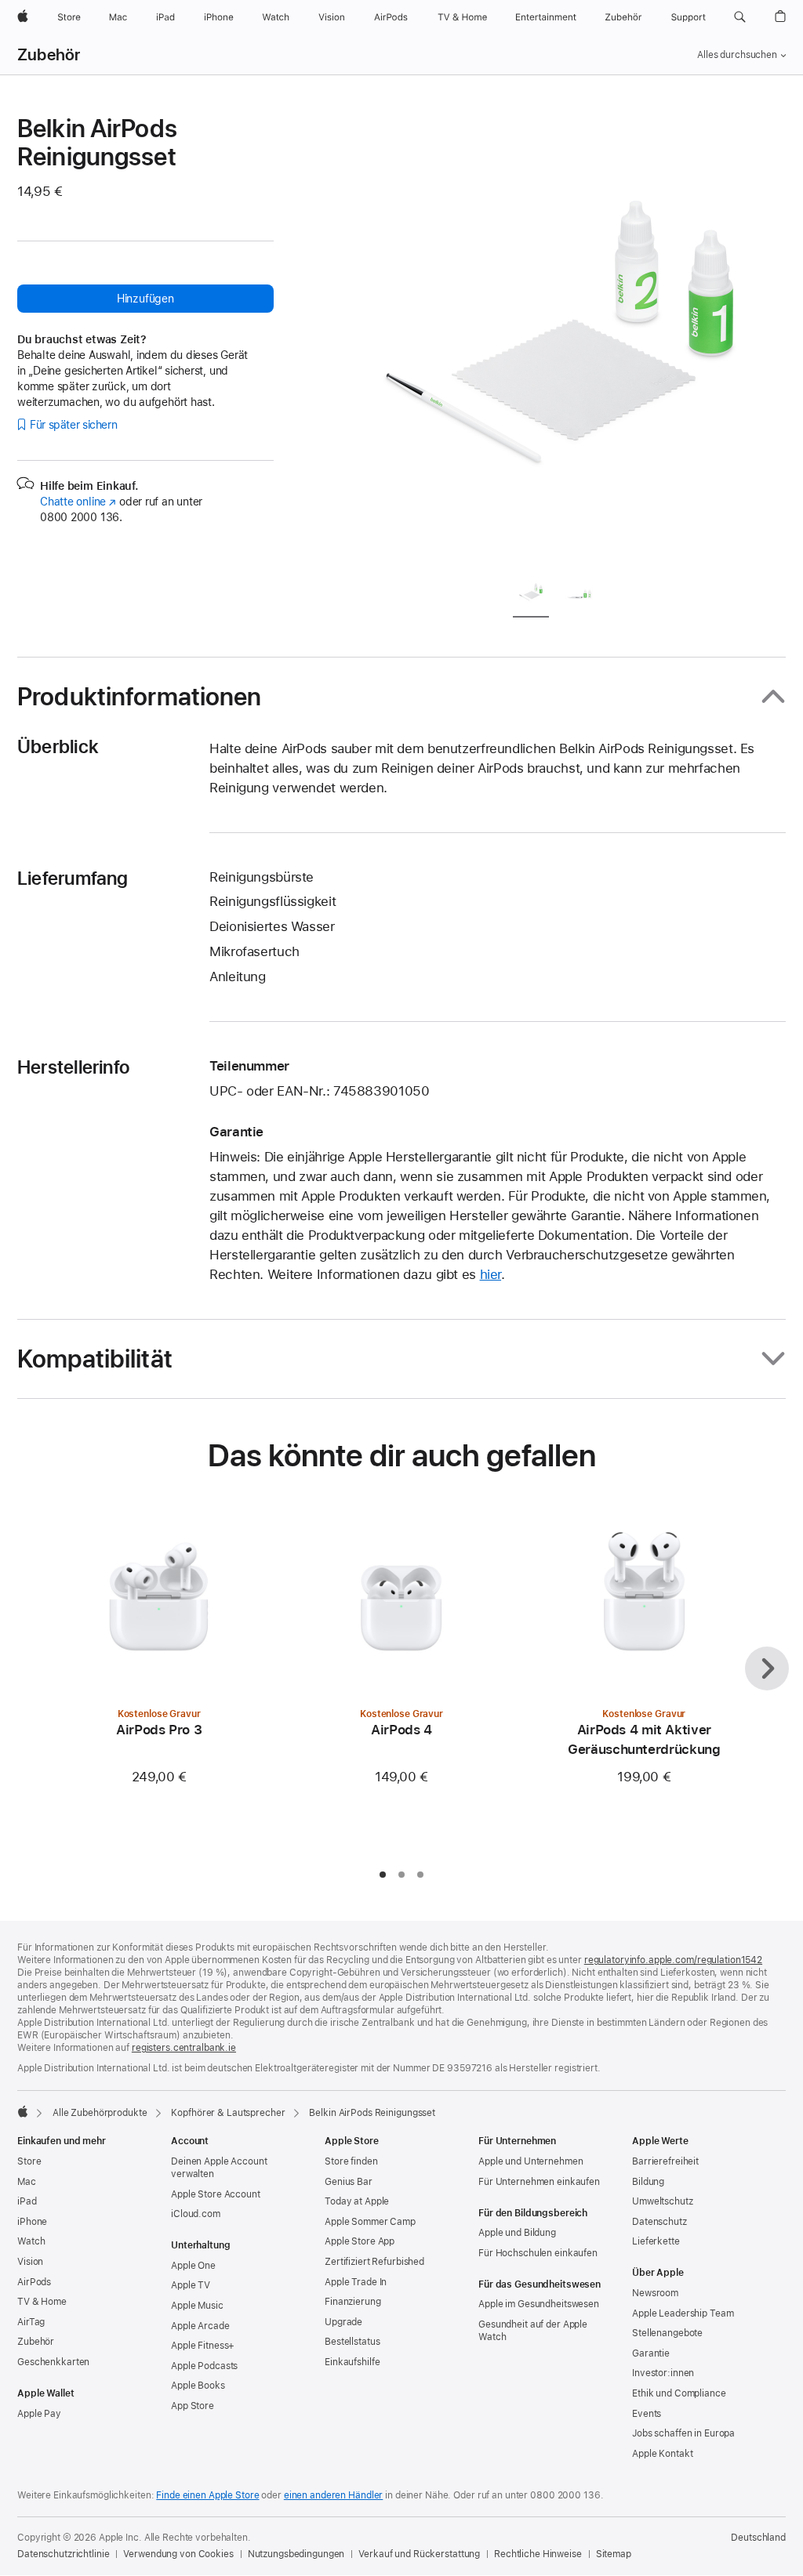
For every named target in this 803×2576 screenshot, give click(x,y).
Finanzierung (353, 2302)
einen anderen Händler (333, 2495)
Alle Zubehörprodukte (100, 2113)
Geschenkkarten (53, 2362)
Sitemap (614, 2554)
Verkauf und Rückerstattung (419, 2554)
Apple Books (198, 2386)
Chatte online (78, 502)
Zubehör (49, 55)
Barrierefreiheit (665, 2161)
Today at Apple (357, 2201)
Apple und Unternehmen (530, 2161)
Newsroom (655, 2293)
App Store (193, 2406)
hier (491, 1274)
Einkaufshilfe (352, 2362)
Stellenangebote (667, 2333)
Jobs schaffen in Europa (683, 2433)
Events (647, 2414)
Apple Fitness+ (203, 2346)
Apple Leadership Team (683, 2313)
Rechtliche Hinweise (538, 2554)
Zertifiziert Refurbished (374, 2262)
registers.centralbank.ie (184, 2048)
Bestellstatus (352, 2342)
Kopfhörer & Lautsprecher (228, 2113)
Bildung (648, 2182)
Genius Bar (349, 2182)
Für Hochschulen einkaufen (538, 2253)
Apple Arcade (200, 2326)
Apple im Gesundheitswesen (539, 2304)
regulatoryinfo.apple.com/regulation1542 (673, 1960)
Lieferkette (656, 2241)
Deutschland (758, 2538)
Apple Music (197, 2306)
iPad (27, 2201)
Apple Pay (39, 2414)
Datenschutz (659, 2222)
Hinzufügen (145, 299)
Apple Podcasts (204, 2366)
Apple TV (191, 2285)
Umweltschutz (663, 2201)
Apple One (193, 2266)
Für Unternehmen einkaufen (539, 2182)
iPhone (32, 2222)
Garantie (651, 2353)
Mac (27, 2182)
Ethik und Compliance (679, 2393)
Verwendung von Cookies (178, 2554)
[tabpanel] (561, 339)
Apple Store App (360, 2241)
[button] (740, 17)
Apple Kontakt (662, 2454)
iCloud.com (196, 2214)
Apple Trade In (356, 2282)
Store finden (351, 2161)
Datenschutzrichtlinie (63, 2554)
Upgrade (343, 2322)
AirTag (31, 2322)
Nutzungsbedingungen (296, 2554)
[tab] (531, 595)
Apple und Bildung (517, 2233)
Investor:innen (663, 2373)
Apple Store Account (216, 2194)
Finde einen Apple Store (207, 2495)
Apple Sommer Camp (370, 2222)
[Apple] (23, 2111)
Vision (30, 2262)
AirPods (34, 2282)
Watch (31, 2241)
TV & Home (42, 2302)
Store (29, 2161)
